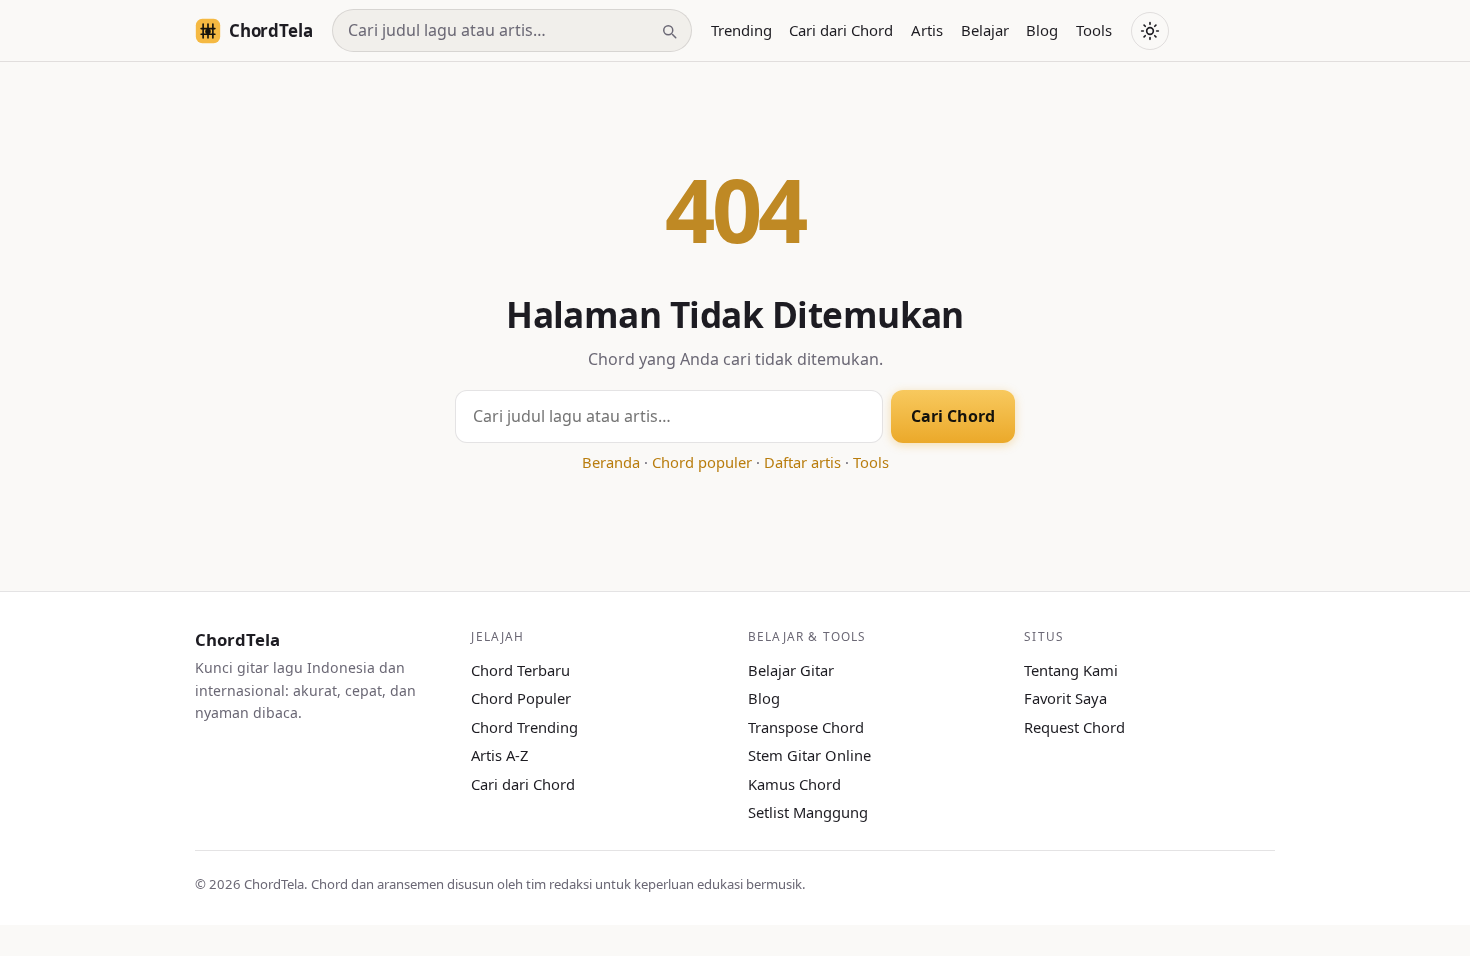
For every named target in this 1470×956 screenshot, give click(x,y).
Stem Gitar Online (809, 755)
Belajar (985, 30)
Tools (1094, 30)
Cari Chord (953, 416)
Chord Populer (521, 698)
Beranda (611, 462)
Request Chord (1074, 727)
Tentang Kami (1071, 670)
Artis (927, 30)
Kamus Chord (794, 784)
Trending (741, 30)
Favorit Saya (1065, 698)
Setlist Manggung (808, 812)
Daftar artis (802, 462)
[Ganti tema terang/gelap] (1150, 31)
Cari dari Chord (841, 30)
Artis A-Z (499, 755)
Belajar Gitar (791, 670)
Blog (1042, 30)
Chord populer (702, 462)
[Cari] (669, 31)
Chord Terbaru (520, 670)
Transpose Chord (806, 727)
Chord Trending (524, 727)
